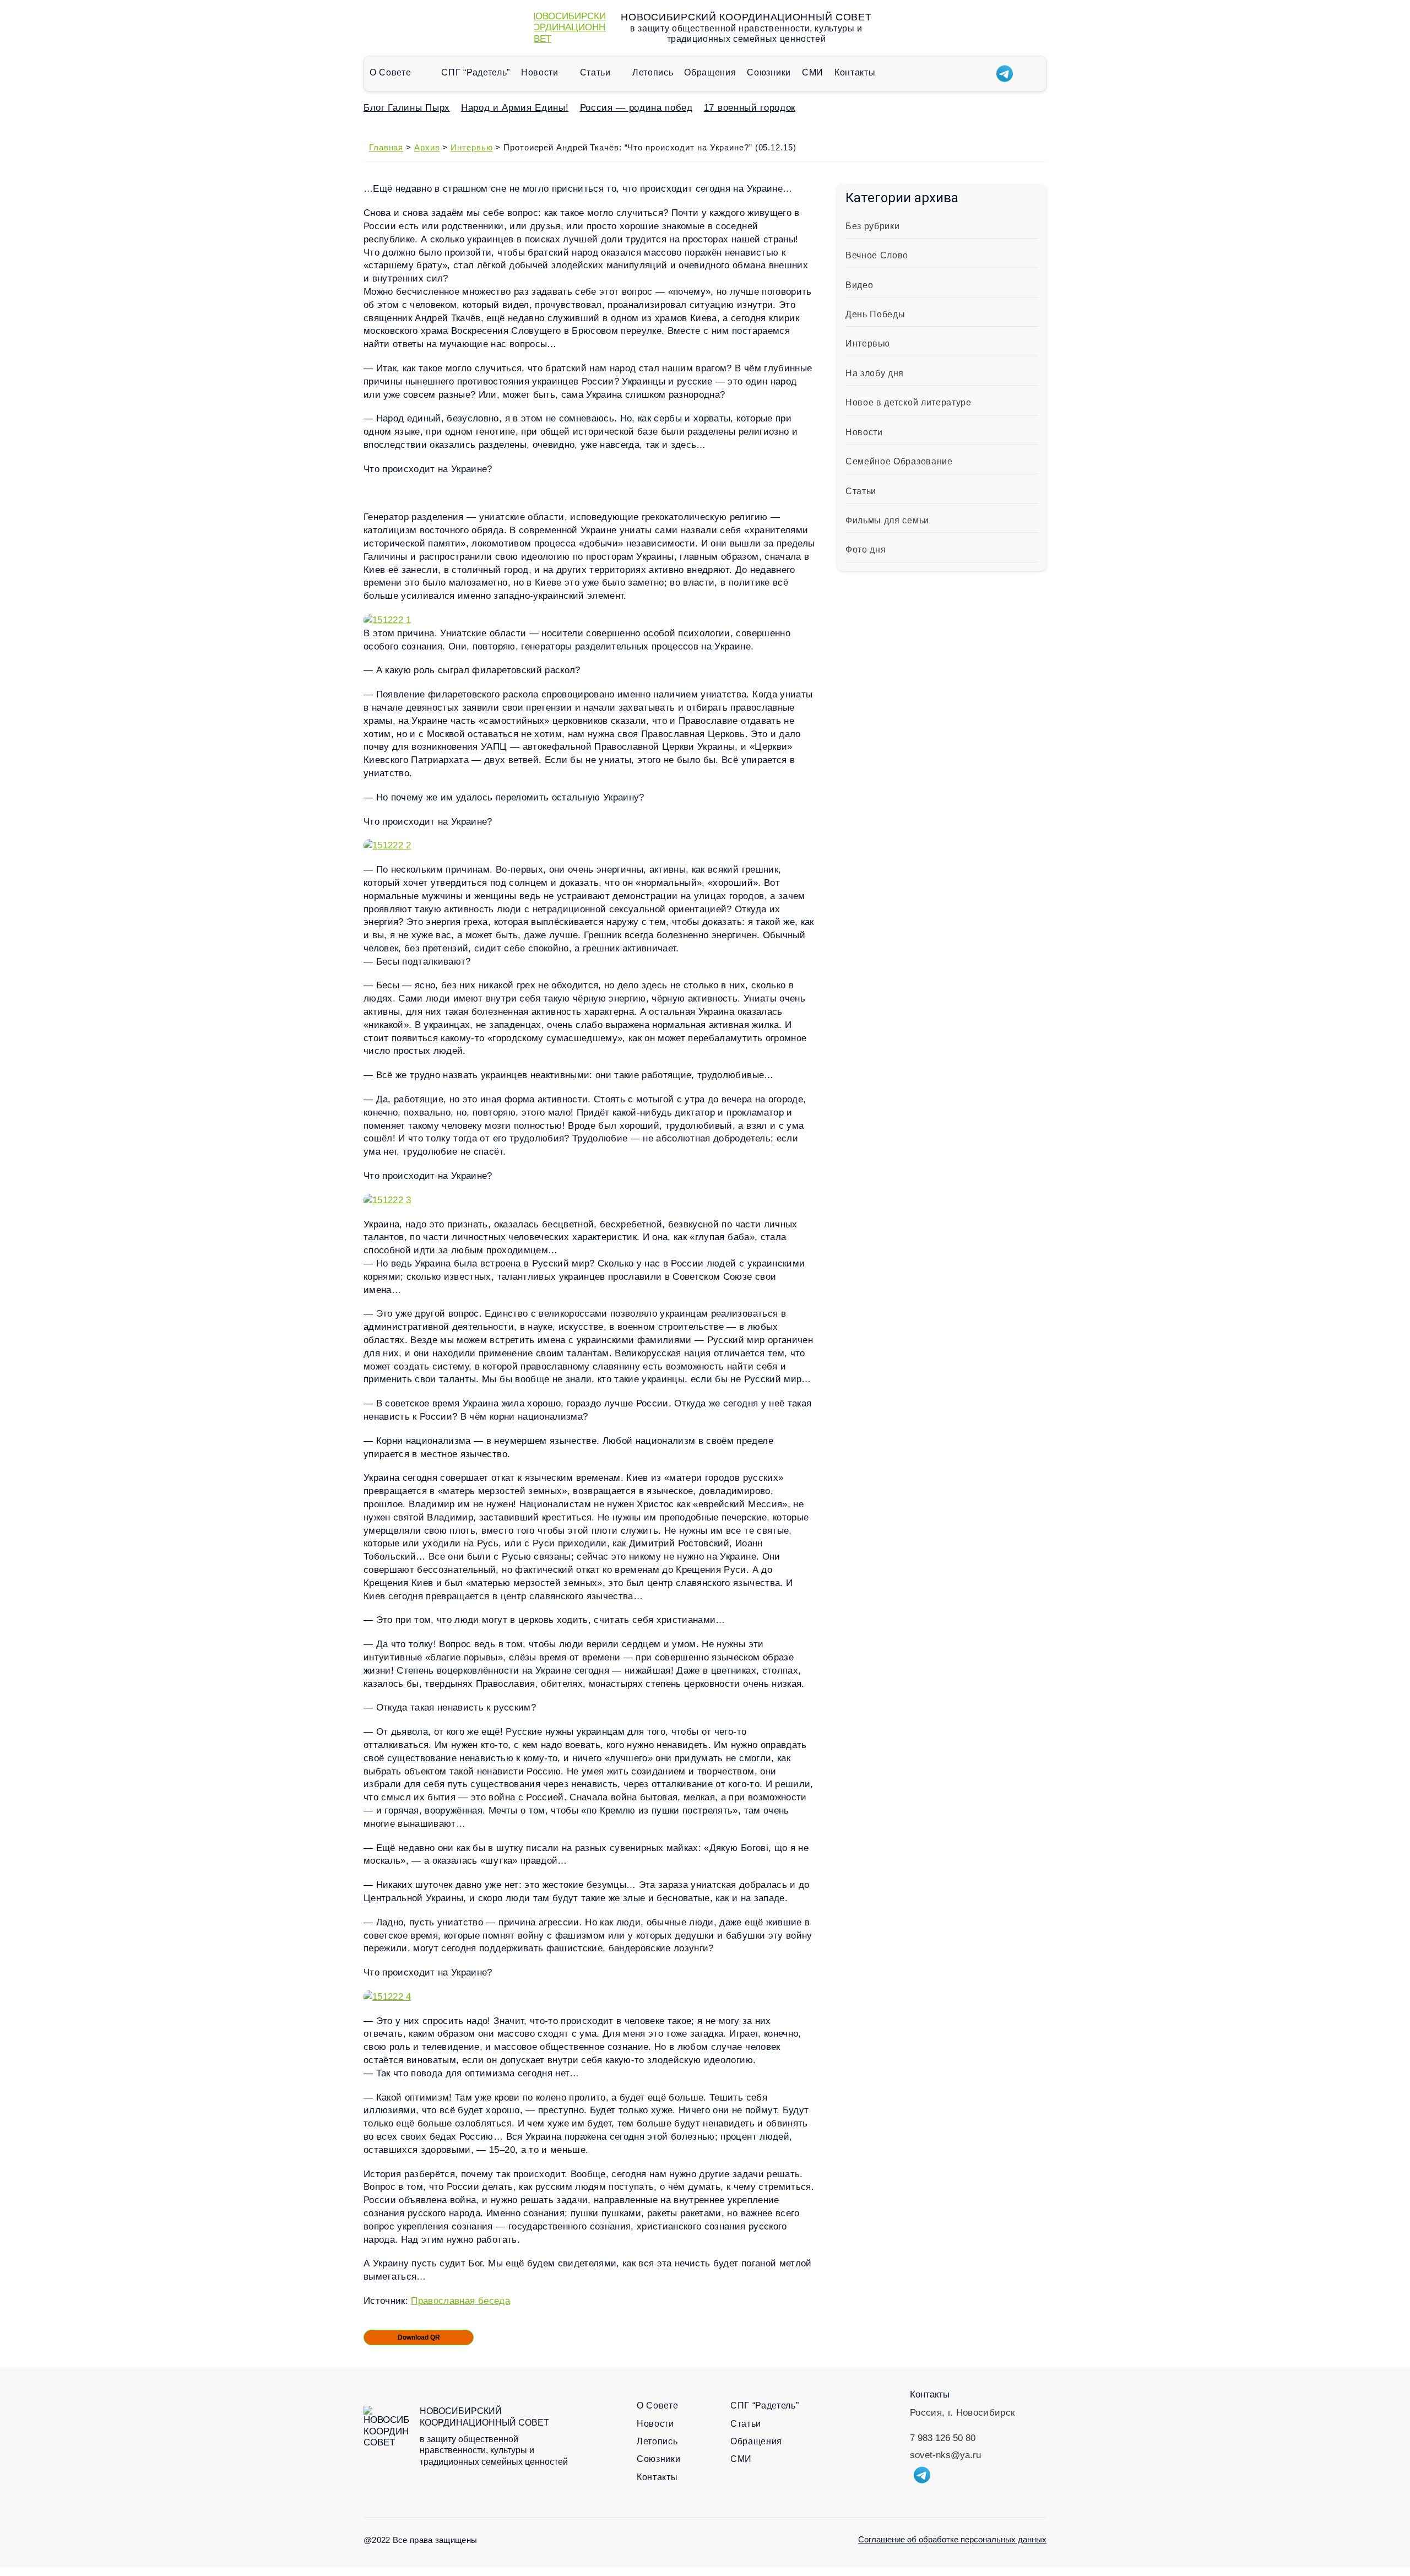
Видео (859, 285)
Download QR (419, 2337)
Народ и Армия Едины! (515, 108)
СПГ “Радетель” (476, 72)
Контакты (855, 72)
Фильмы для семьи (887, 520)
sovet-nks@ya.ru (945, 2455)
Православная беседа (460, 2301)
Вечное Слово (877, 255)
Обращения (710, 72)
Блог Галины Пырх (407, 108)
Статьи (595, 72)
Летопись (653, 72)
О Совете (390, 72)
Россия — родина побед (636, 108)
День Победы (875, 314)
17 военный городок (750, 108)
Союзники (769, 72)
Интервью (867, 343)
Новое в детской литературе (909, 402)
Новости (540, 72)
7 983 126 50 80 (943, 2438)
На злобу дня (875, 373)
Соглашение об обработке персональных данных (952, 2539)
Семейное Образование (899, 461)
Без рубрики (872, 226)
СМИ (813, 72)
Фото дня (866, 550)
